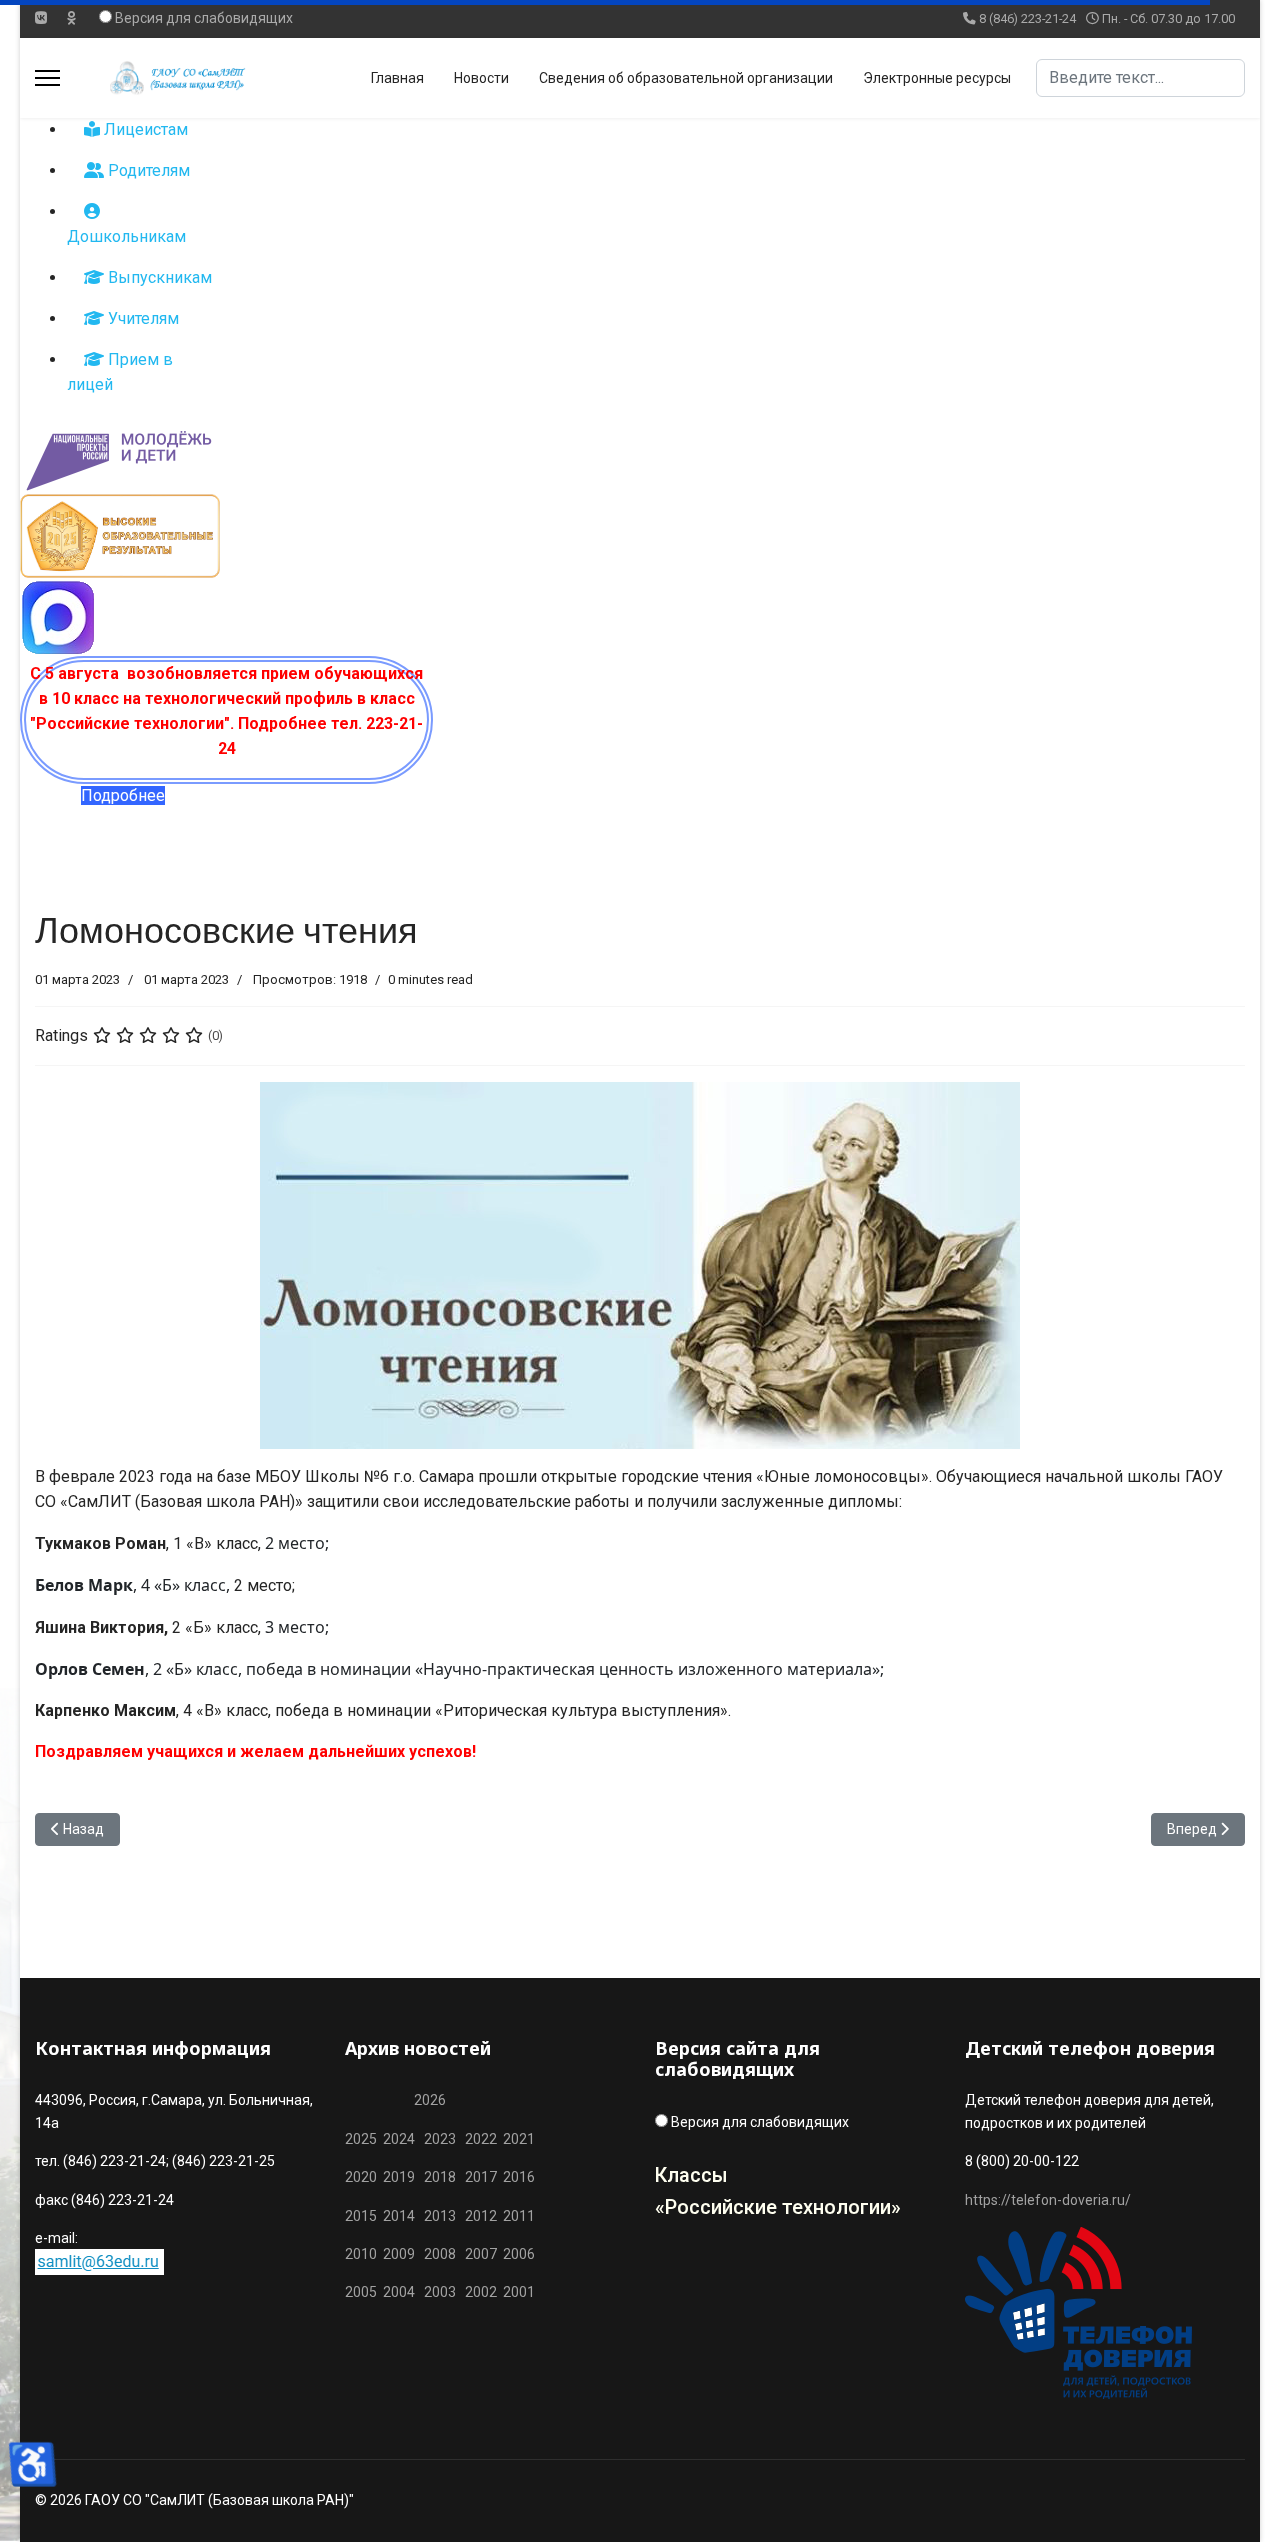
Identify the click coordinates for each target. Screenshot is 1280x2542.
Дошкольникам (126, 236)
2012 (481, 2216)
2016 (517, 2177)
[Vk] (41, 18)
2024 (399, 2139)
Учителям (141, 318)
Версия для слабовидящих (204, 18)
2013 (440, 2216)
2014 (399, 2216)
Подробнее (123, 795)
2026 (430, 2100)
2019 (399, 2177)
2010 (361, 2254)
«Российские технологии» (778, 2207)
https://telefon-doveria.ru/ (1048, 2200)
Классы (691, 2175)
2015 (361, 2216)
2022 (481, 2139)
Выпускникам (158, 277)
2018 (440, 2177)
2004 (403, 2292)
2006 (516, 2254)
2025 (361, 2139)
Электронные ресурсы (937, 78)
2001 (519, 2292)
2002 (481, 2292)
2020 (361, 2177)
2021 (519, 2139)
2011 (516, 2216)
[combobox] (1140, 78)
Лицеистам (144, 129)
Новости (481, 78)
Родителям (147, 170)
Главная (397, 78)
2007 (481, 2254)
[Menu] (47, 78)
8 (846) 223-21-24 (1027, 18)
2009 (399, 2254)
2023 (440, 2139)
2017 (482, 2177)
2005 (364, 2292)
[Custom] (71, 18)
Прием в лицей (120, 372)
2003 (444, 2292)
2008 (440, 2254)
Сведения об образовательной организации (686, 78)
